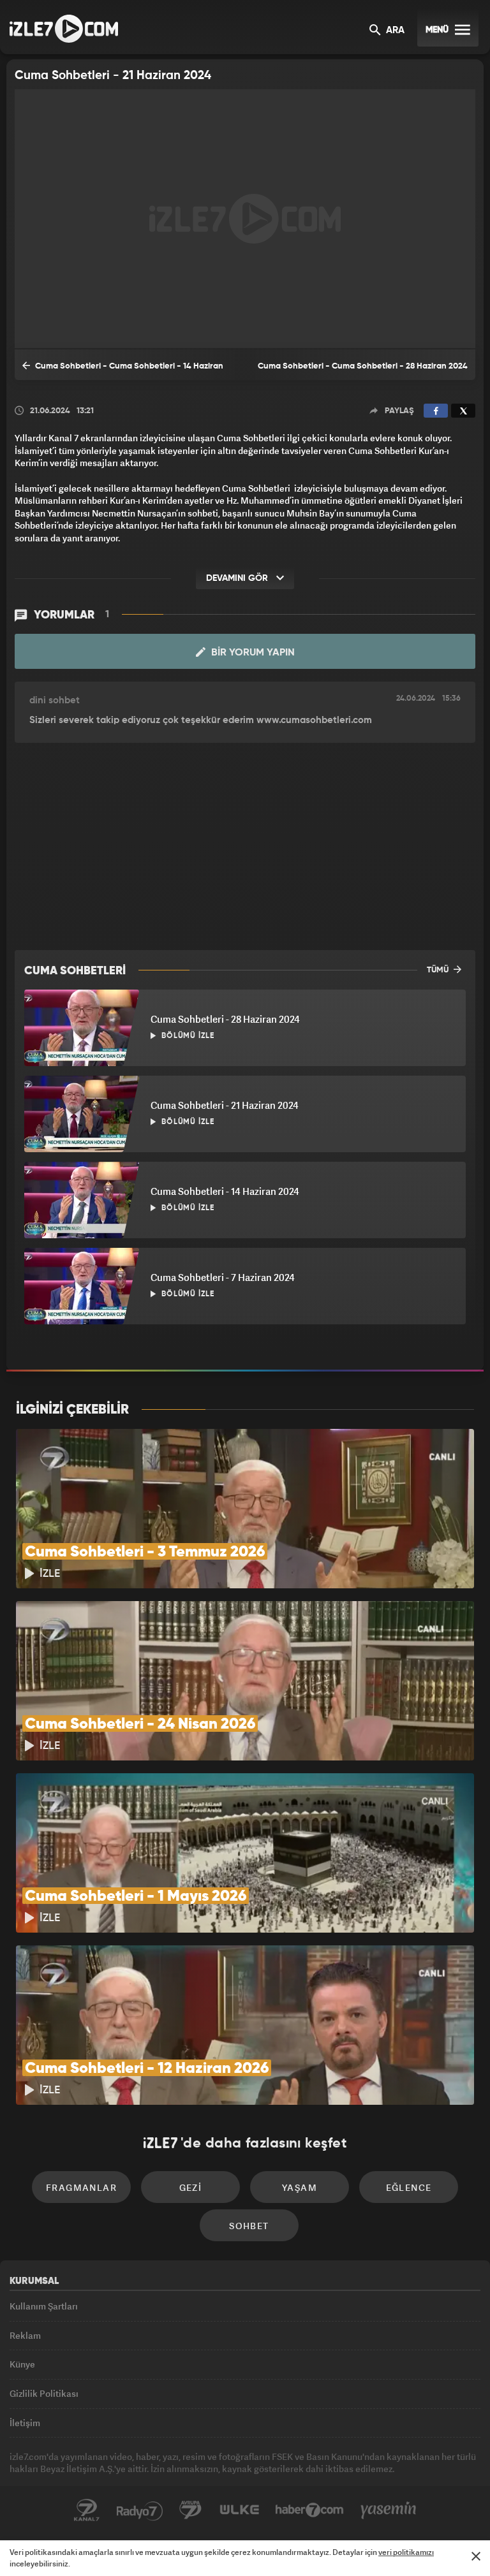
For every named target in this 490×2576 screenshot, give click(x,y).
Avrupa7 (191, 2510)
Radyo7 (140, 2510)
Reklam (25, 2335)
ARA (394, 31)
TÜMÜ (439, 970)
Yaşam (300, 2187)
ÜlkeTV (239, 2510)
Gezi (191, 2187)
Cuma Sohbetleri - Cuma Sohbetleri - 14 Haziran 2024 (123, 371)
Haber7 (310, 2510)
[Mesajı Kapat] (476, 2556)
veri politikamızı (406, 2552)
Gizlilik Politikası (44, 2393)
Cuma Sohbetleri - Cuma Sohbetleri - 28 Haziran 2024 (363, 366)
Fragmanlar (81, 2187)
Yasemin (389, 2510)
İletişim (25, 2423)
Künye (22, 2364)
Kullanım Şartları (44, 2306)
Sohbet (249, 2226)
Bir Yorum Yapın (252, 653)
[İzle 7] (64, 29)
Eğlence (409, 2187)
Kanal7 (87, 2510)
